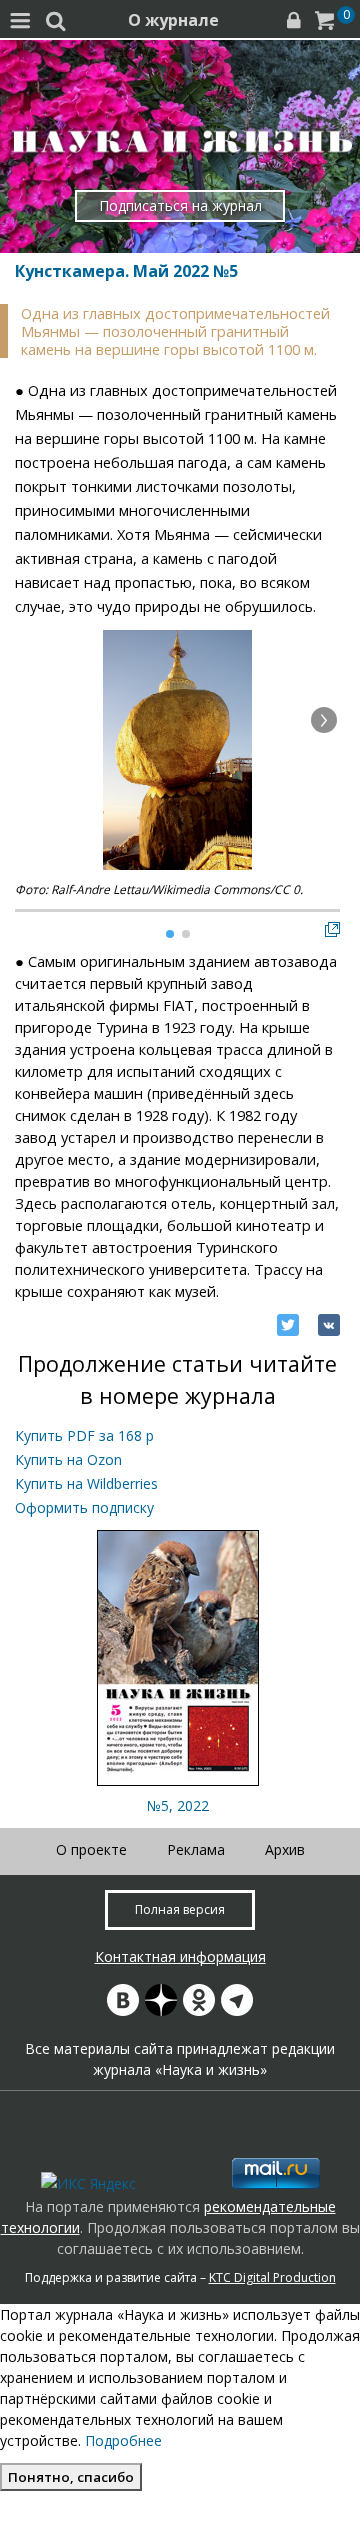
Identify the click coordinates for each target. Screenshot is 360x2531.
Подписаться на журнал (180, 205)
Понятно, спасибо (71, 2477)
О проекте (91, 1849)
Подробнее (123, 2440)
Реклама (196, 1849)
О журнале (173, 20)
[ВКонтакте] (329, 1325)
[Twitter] (288, 1325)
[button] (324, 720)
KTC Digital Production (272, 2277)
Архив (285, 1849)
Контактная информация (180, 1956)
